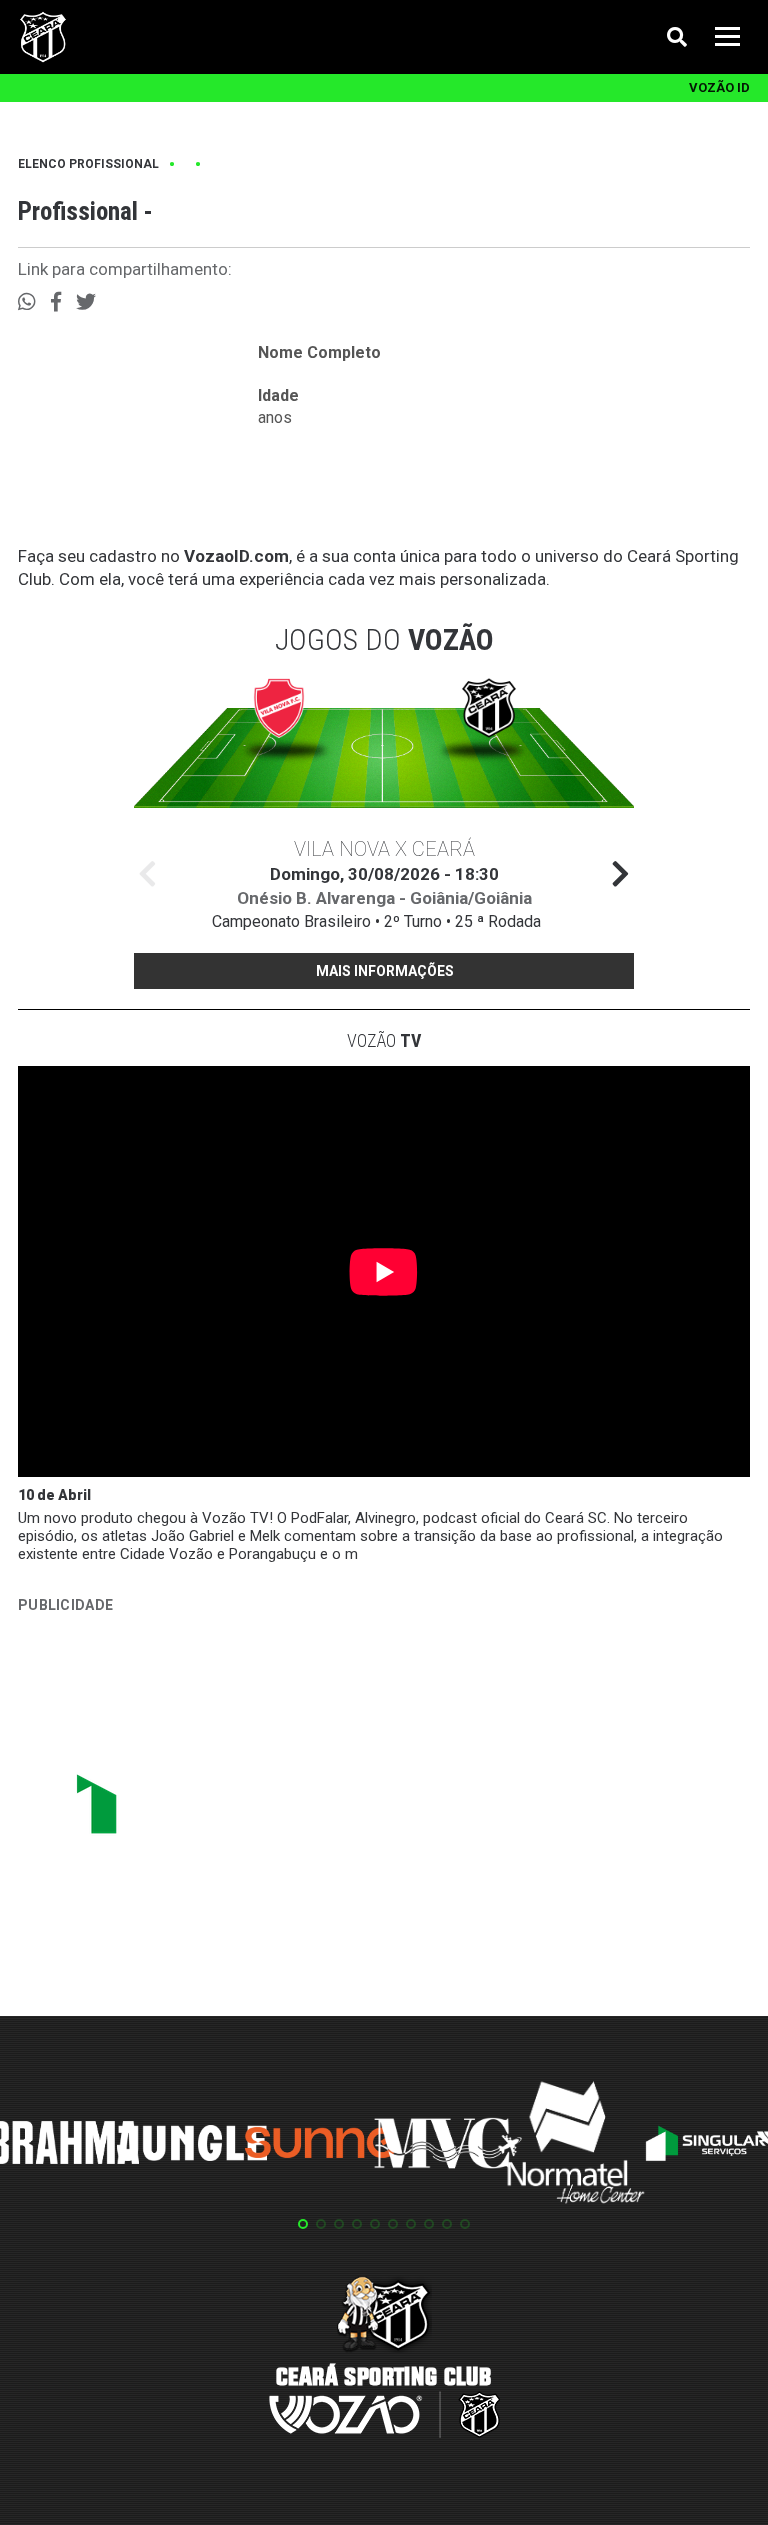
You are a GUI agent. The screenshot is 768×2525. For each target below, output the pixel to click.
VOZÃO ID (719, 87)
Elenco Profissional (88, 164)
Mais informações (385, 971)
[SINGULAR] (168, 1812)
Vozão (384, 1040)
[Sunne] (320, 2146)
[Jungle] (192, 2146)
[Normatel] (576, 2146)
